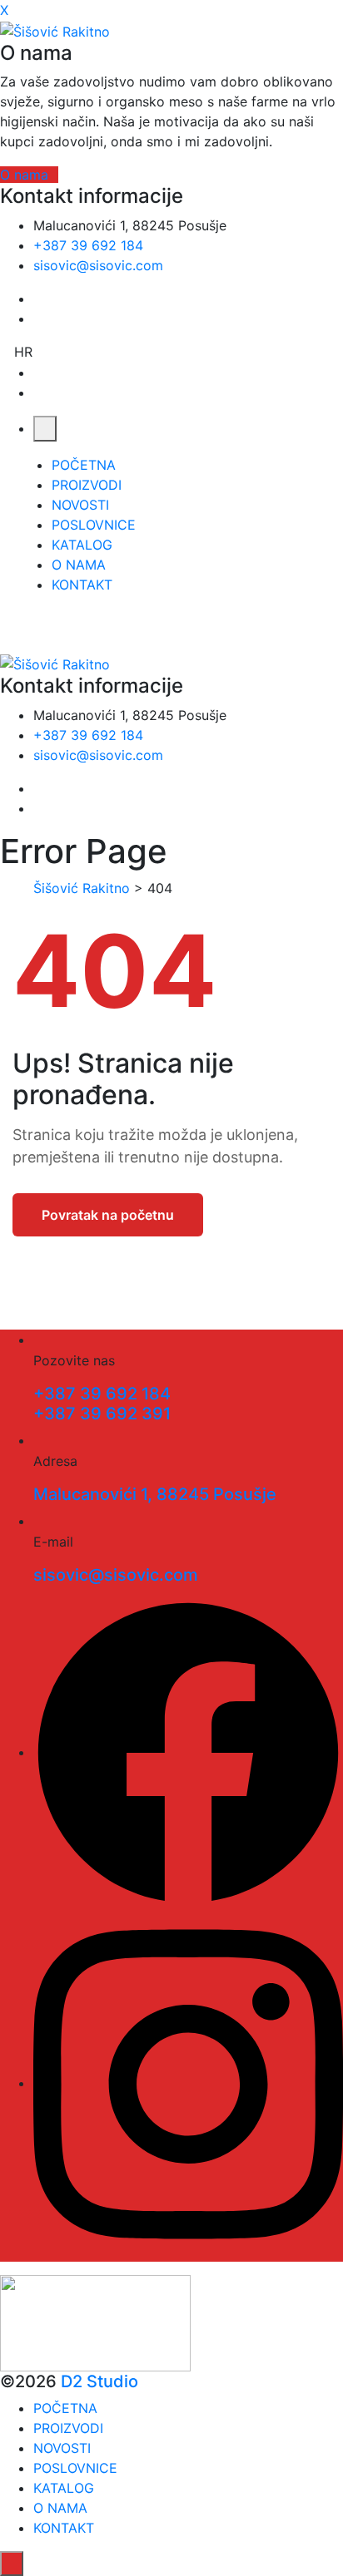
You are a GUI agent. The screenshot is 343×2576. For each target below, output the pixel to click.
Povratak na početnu (108, 1215)
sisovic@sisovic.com (98, 265)
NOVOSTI (80, 505)
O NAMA (79, 565)
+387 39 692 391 (102, 1414)
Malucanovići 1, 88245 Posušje (155, 1494)
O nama (24, 175)
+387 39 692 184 (88, 245)
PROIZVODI (87, 485)
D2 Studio (99, 2381)
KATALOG (82, 545)
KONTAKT (82, 585)
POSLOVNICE (94, 525)
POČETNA (84, 465)
